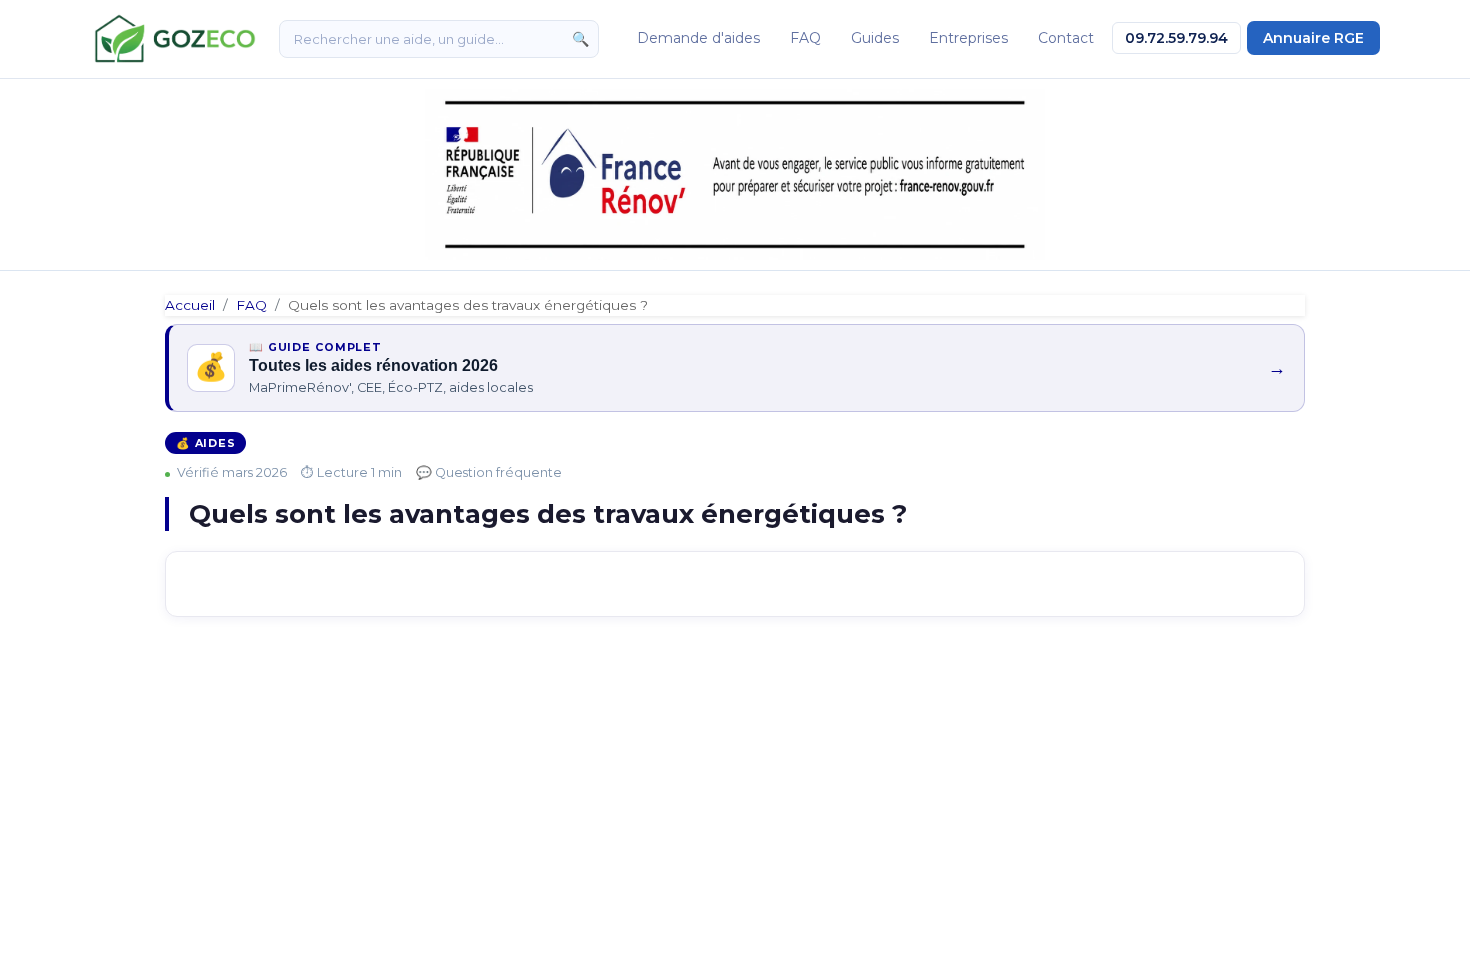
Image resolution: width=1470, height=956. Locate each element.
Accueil (190, 305)
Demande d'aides (698, 38)
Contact (1066, 38)
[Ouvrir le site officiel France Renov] (735, 174)
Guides (875, 38)
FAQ (805, 38)
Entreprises (968, 38)
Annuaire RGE (1313, 38)
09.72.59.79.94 (1176, 38)
